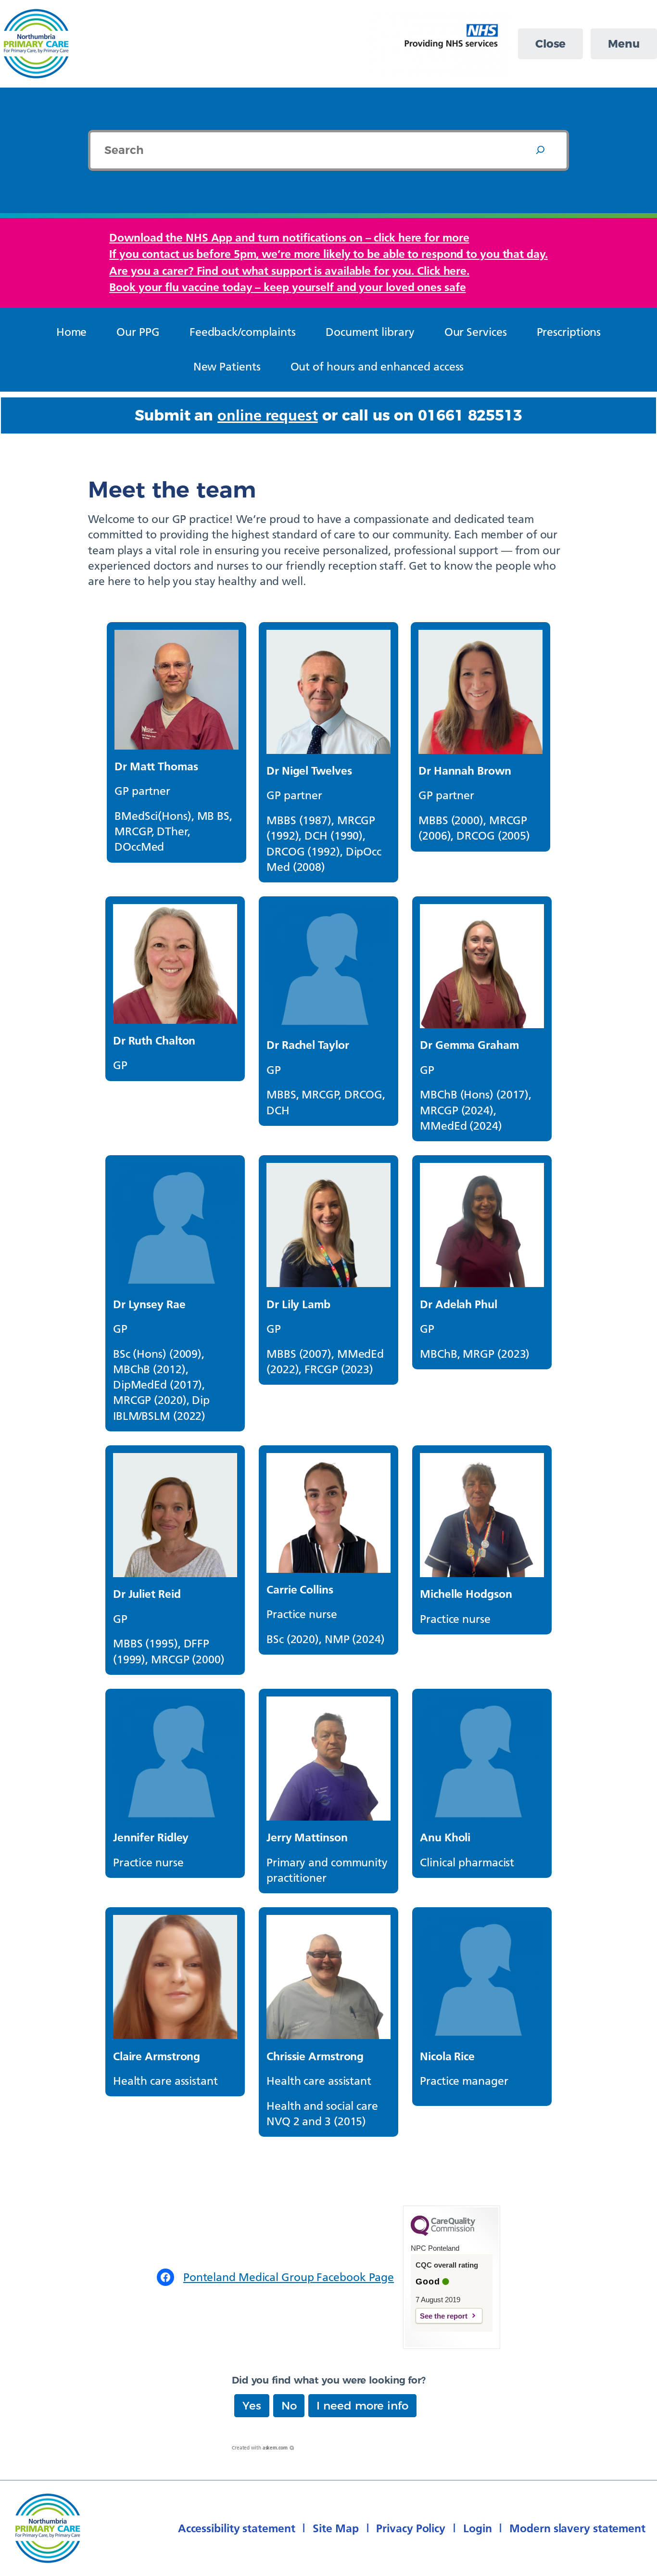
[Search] (540, 150)
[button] (252, 2406)
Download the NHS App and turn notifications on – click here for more (289, 237)
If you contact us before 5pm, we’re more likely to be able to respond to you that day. (328, 254)
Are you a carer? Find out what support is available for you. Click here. (289, 271)
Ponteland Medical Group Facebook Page (289, 2277)
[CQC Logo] (443, 2233)
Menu (624, 44)
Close (551, 44)
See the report (444, 2316)
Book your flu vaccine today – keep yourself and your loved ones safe (287, 287)
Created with (260, 2448)
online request (268, 415)
